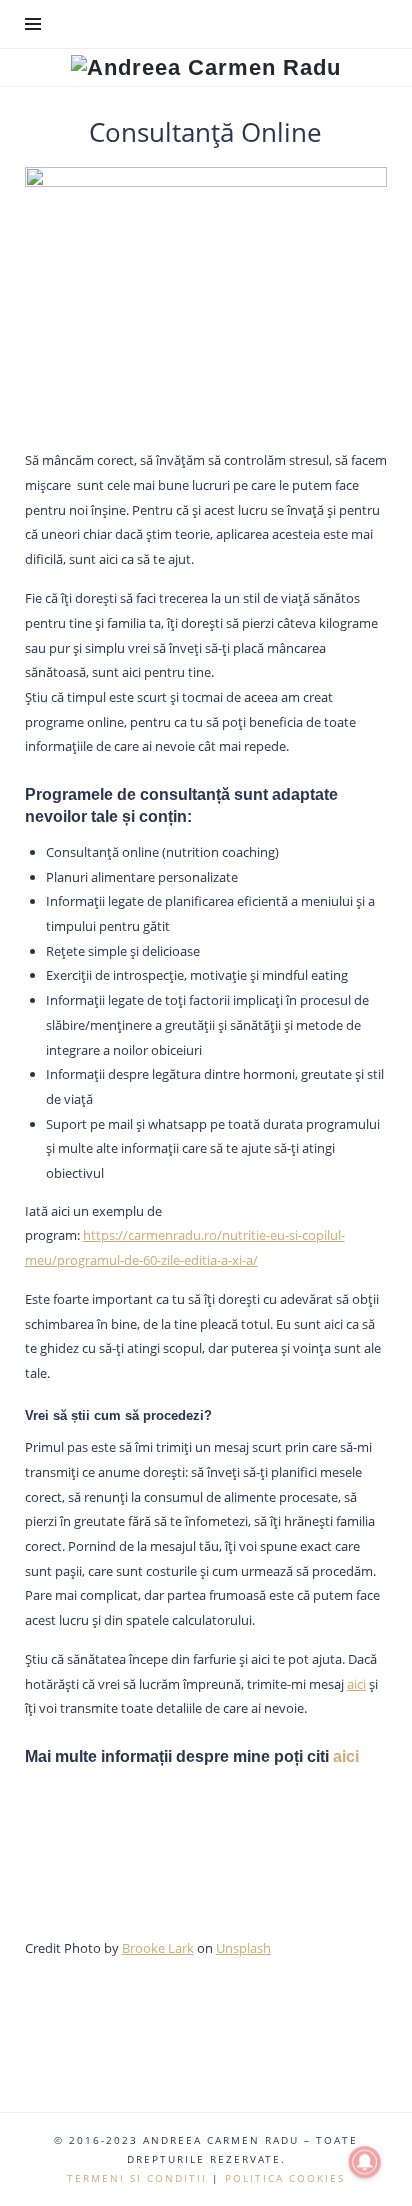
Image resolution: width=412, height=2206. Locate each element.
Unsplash (243, 1948)
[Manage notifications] (365, 2162)
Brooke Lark (158, 1948)
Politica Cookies (285, 2178)
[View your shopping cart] (370, 24)
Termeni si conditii (137, 2178)
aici (356, 1684)
